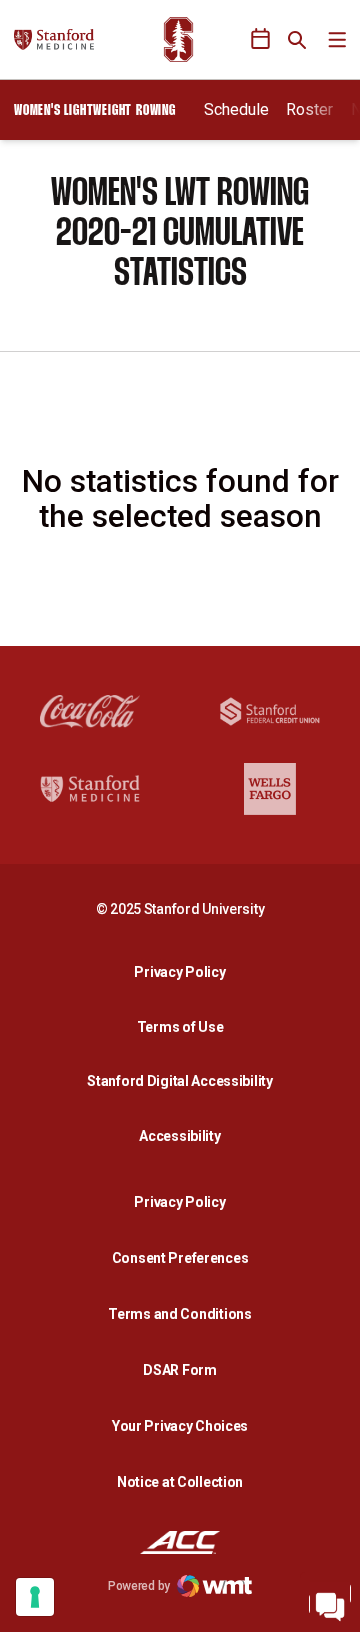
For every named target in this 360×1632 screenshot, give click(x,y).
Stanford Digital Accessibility (185, 1080)
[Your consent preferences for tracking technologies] (35, 1597)
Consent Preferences (180, 1258)
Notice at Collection (180, 1482)
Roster (309, 109)
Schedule (236, 109)
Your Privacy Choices (180, 1426)
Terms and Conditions (179, 1314)
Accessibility (185, 1135)
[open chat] (330, 1602)
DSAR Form (179, 1370)
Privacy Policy (185, 971)
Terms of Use (180, 1027)
